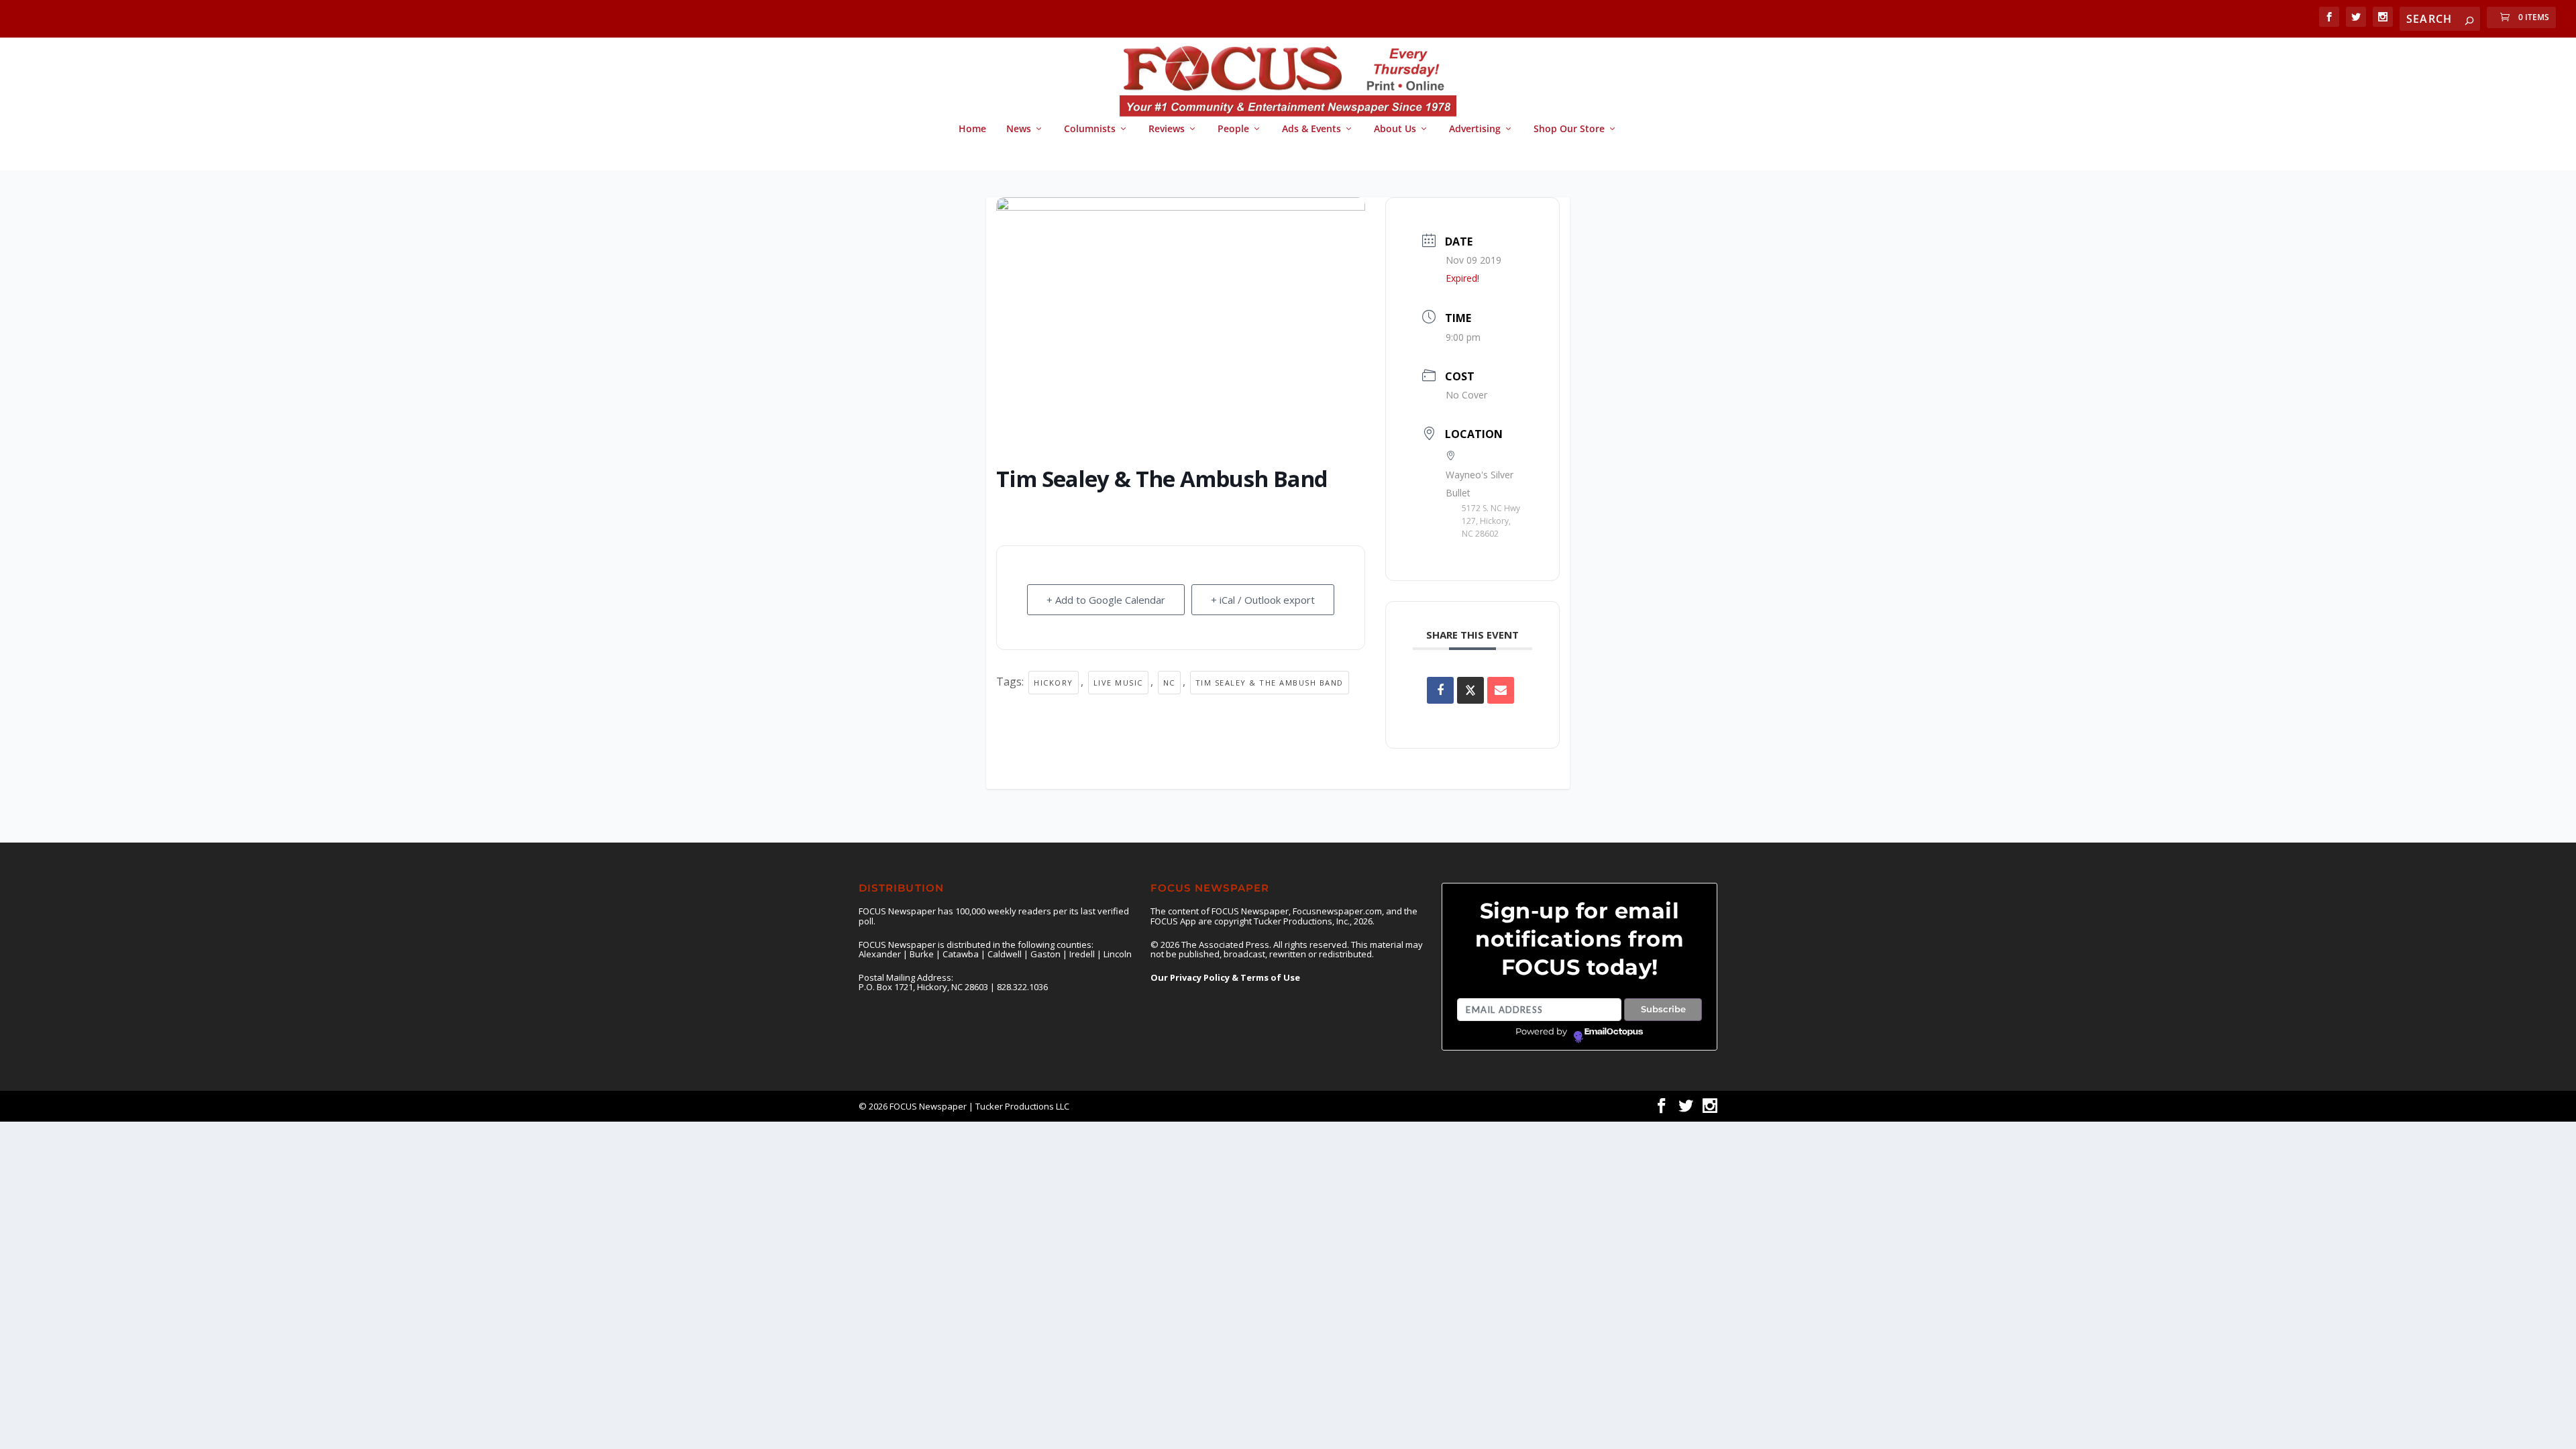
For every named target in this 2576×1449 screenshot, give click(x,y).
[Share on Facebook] (1440, 690)
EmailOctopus (1614, 1032)
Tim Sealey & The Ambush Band (1270, 683)
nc (1169, 683)
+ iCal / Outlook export (1263, 600)
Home (972, 129)
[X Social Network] (1470, 690)
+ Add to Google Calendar (1106, 600)
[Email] (1501, 690)
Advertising (1475, 129)
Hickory (1054, 683)
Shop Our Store (1569, 129)
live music (1118, 683)
